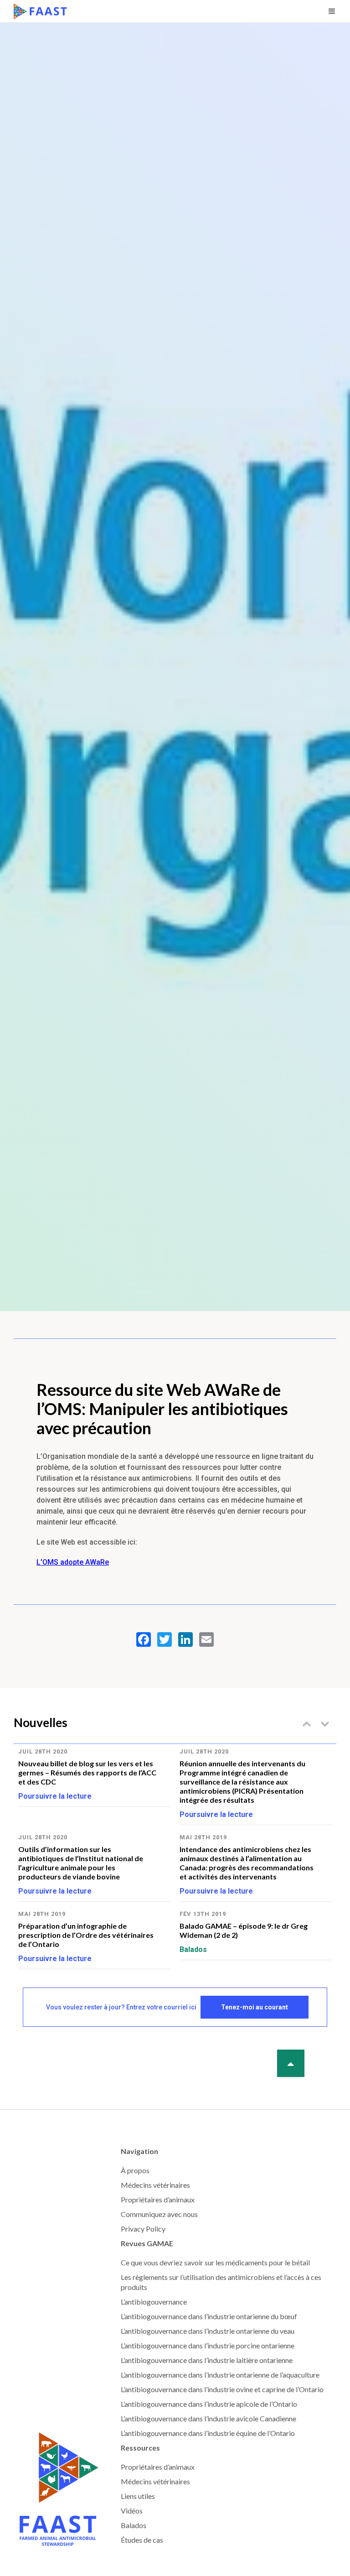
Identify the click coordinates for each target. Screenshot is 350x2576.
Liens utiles (138, 2496)
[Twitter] (165, 1639)
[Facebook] (144, 1639)
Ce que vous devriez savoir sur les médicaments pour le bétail (215, 2262)
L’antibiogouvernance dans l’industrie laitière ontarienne (207, 2360)
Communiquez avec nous (159, 2214)
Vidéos (132, 2511)
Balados (193, 1949)
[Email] (206, 1639)
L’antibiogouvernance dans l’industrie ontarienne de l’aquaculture (220, 2375)
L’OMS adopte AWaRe (73, 1562)
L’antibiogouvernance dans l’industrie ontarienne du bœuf (209, 2316)
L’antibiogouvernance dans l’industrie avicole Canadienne (208, 2418)
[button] (307, 1723)
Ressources (140, 2448)
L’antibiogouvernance (154, 2302)
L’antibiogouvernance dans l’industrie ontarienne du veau (208, 2331)
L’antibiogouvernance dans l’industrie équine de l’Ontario (208, 2433)
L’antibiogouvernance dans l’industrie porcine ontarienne (208, 2345)
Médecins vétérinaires (155, 2185)
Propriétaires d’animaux (158, 2199)
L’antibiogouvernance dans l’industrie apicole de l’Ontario (209, 2404)
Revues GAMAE (147, 2243)
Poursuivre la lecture (55, 1796)
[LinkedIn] (185, 1639)
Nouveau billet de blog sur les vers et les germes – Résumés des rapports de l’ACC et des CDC (87, 1772)
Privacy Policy (143, 2229)
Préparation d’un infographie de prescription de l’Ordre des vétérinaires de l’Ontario (86, 1935)
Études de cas (142, 2540)
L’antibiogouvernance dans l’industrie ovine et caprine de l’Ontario (222, 2389)
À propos (135, 2170)
